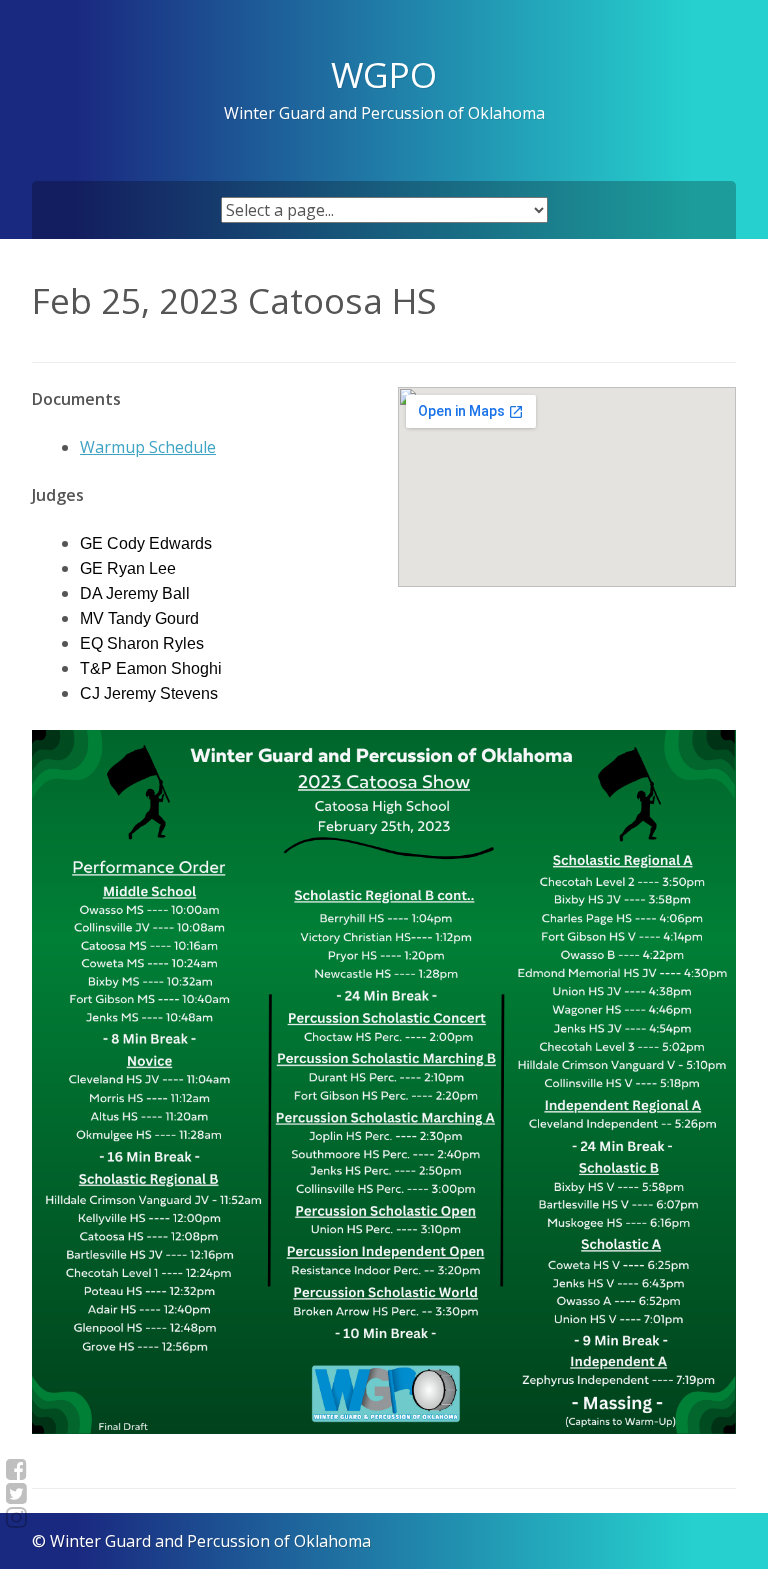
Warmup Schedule (148, 447)
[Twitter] (16, 1493)
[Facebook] (16, 1469)
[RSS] (16, 1517)
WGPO (384, 74)
